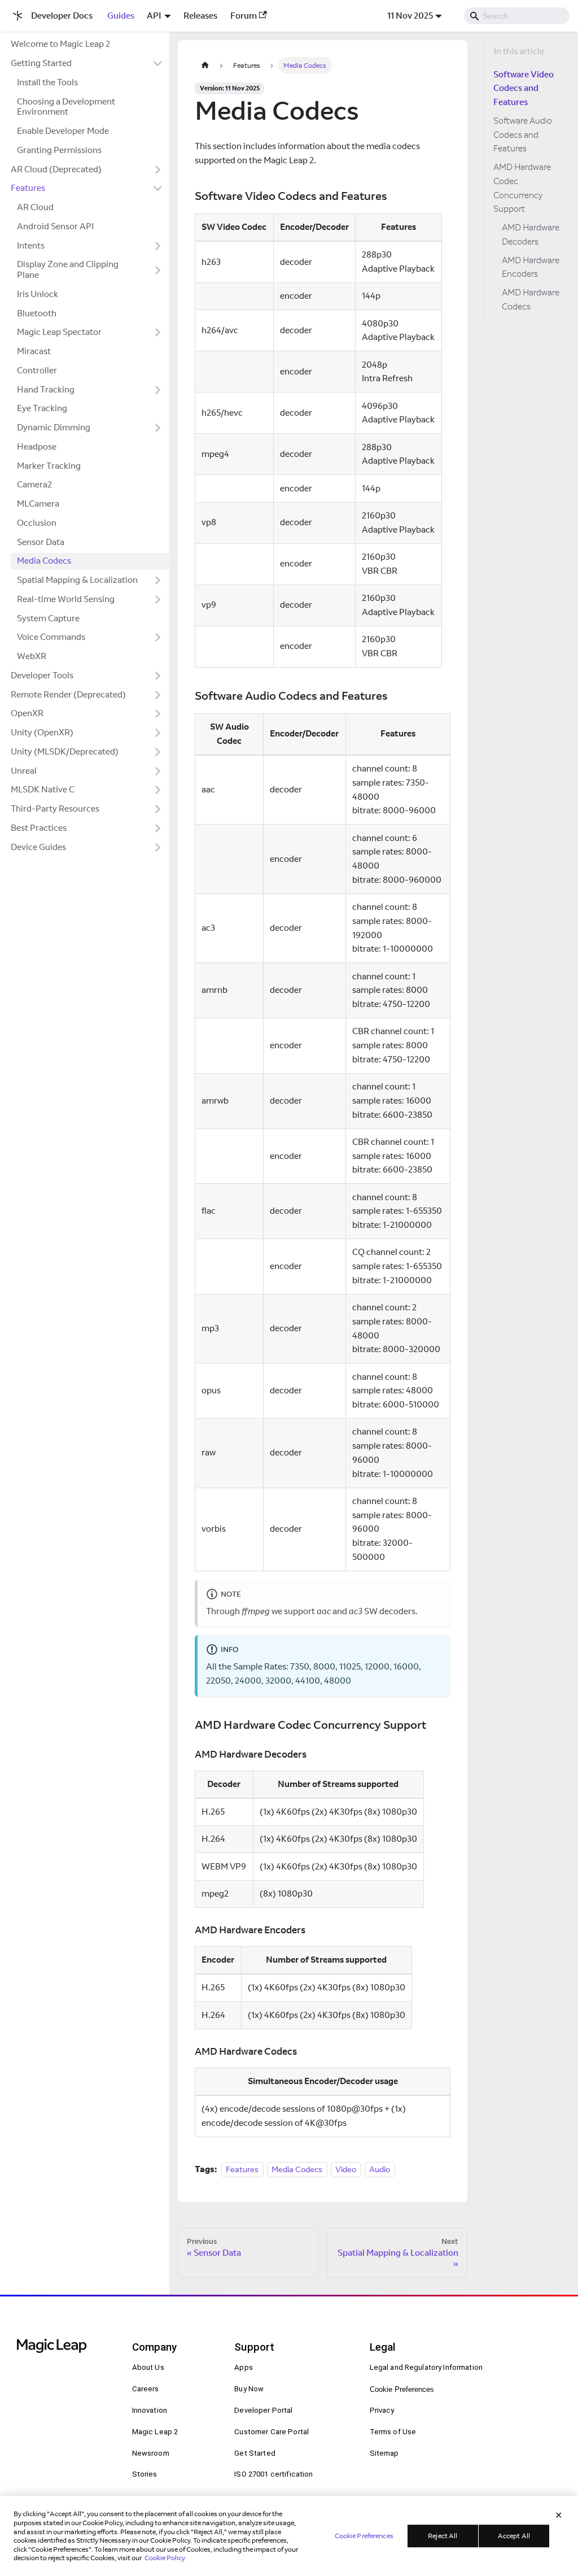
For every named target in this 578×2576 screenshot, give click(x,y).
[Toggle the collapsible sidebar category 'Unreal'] (158, 771)
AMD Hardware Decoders (531, 234)
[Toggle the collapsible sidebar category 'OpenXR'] (158, 714)
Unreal (24, 771)
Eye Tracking (42, 408)
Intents (31, 245)
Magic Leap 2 (155, 2432)
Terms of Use (393, 2432)
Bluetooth (37, 313)
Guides (121, 16)
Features (28, 188)
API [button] (154, 16)
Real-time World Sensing (66, 599)
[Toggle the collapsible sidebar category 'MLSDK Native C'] (158, 790)
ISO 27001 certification (273, 2474)
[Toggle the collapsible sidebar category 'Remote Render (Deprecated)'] (158, 695)
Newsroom (151, 2453)
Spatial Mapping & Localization (77, 580)
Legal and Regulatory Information (426, 2367)
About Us (148, 2367)
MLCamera (38, 504)
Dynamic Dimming (54, 427)
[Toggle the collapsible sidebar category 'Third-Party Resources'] (158, 809)
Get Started (255, 2453)
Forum (244, 16)
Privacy (382, 2410)
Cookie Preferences (402, 2389)
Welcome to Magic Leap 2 (60, 44)
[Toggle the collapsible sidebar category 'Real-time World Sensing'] (158, 599)
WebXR (32, 656)
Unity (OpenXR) (42, 732)
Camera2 (34, 484)
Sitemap (384, 2453)
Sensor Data (41, 542)
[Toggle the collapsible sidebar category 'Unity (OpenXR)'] (158, 733)
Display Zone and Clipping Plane (68, 269)
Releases (200, 16)
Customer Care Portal (272, 2432)
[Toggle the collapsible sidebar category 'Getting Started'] (158, 64)
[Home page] (205, 65)
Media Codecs (44, 561)
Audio (380, 2169)
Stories (145, 2474)
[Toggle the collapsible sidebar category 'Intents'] (158, 246)
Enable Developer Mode (63, 131)
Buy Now (249, 2389)
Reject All (443, 2536)
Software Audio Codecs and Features (523, 135)
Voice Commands (51, 637)
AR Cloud (35, 207)
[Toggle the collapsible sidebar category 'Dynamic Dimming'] (158, 428)
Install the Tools (47, 82)
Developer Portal (263, 2410)
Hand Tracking (46, 389)
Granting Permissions (59, 150)
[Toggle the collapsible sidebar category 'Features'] (158, 189)
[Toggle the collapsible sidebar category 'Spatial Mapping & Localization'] (158, 581)
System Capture (48, 618)
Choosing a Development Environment (66, 107)
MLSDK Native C (43, 789)
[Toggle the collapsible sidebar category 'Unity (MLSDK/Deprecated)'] (158, 752)
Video (346, 2169)
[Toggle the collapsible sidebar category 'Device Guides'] (158, 847)
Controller (37, 370)
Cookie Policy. (165, 2558)
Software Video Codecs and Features (524, 88)
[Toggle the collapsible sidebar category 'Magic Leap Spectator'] (158, 333)
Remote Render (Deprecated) (68, 694)
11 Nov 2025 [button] (410, 16)
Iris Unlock (38, 294)
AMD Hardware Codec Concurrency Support (522, 188)
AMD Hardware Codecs (531, 299)
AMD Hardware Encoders (531, 267)
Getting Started (41, 63)
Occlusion (37, 523)
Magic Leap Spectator (59, 332)
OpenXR (27, 713)
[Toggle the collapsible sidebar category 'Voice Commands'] (158, 638)
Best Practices (39, 828)
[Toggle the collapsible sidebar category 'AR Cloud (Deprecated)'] (158, 169)
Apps (244, 2367)
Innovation (150, 2410)
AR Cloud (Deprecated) (56, 169)
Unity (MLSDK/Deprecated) (65, 751)
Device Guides (38, 847)
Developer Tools (42, 675)
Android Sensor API (55, 226)
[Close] (559, 2516)
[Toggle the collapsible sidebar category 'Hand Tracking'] (158, 390)
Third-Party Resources (55, 808)
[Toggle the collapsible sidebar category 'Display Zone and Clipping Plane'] (158, 270)
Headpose (37, 446)
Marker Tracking (49, 466)
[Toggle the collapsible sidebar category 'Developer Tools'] (158, 675)
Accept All (514, 2536)
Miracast (34, 351)
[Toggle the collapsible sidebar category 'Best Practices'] (158, 828)
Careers (146, 2389)
